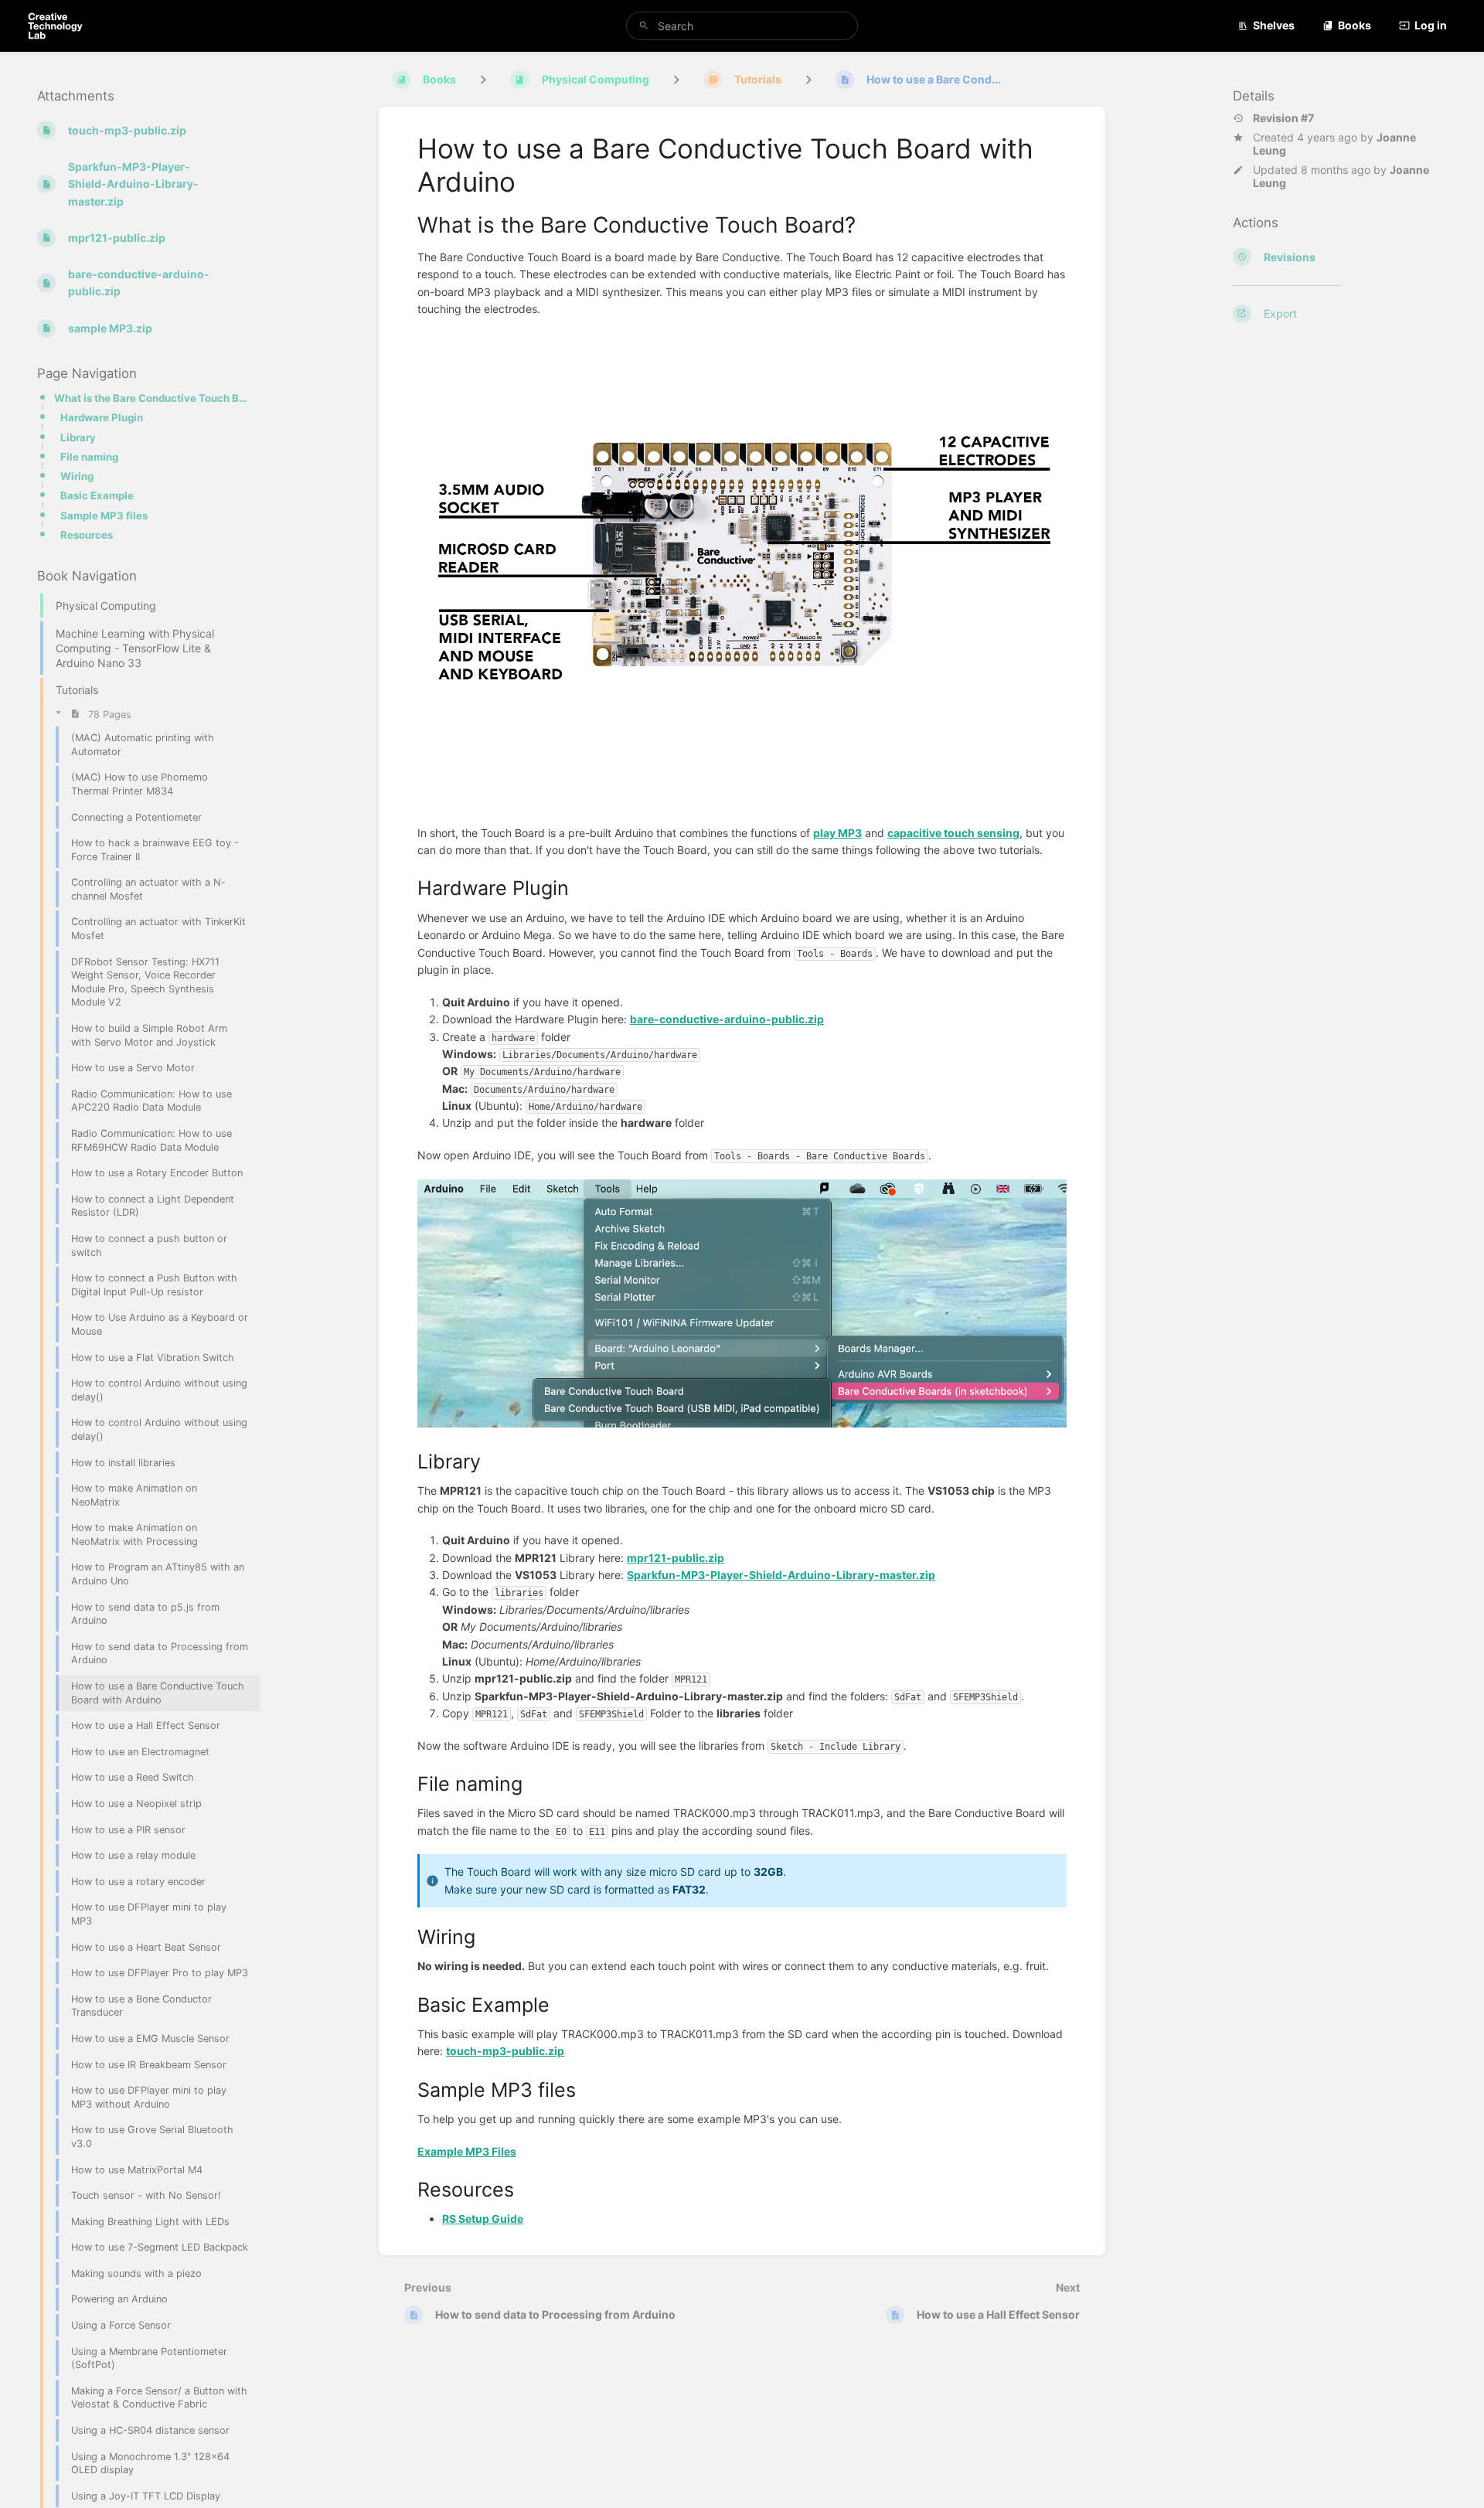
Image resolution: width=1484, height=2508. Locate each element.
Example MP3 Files (467, 2151)
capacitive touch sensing (953, 833)
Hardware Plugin (102, 417)
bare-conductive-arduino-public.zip (727, 1019)
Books (1355, 25)
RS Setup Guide (483, 2219)
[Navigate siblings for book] (483, 79)
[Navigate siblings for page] (808, 79)
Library (78, 437)
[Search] (644, 26)
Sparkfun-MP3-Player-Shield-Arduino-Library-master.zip (781, 1575)
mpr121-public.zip (676, 1558)
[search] (742, 26)
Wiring (77, 476)
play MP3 (837, 833)
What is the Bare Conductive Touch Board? (153, 398)
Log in (1431, 25)
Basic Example (97, 495)
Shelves (1274, 25)
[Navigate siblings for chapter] (676, 79)
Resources (87, 535)
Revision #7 (1283, 117)
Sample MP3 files (104, 515)
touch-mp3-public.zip (505, 2051)
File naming (89, 457)
